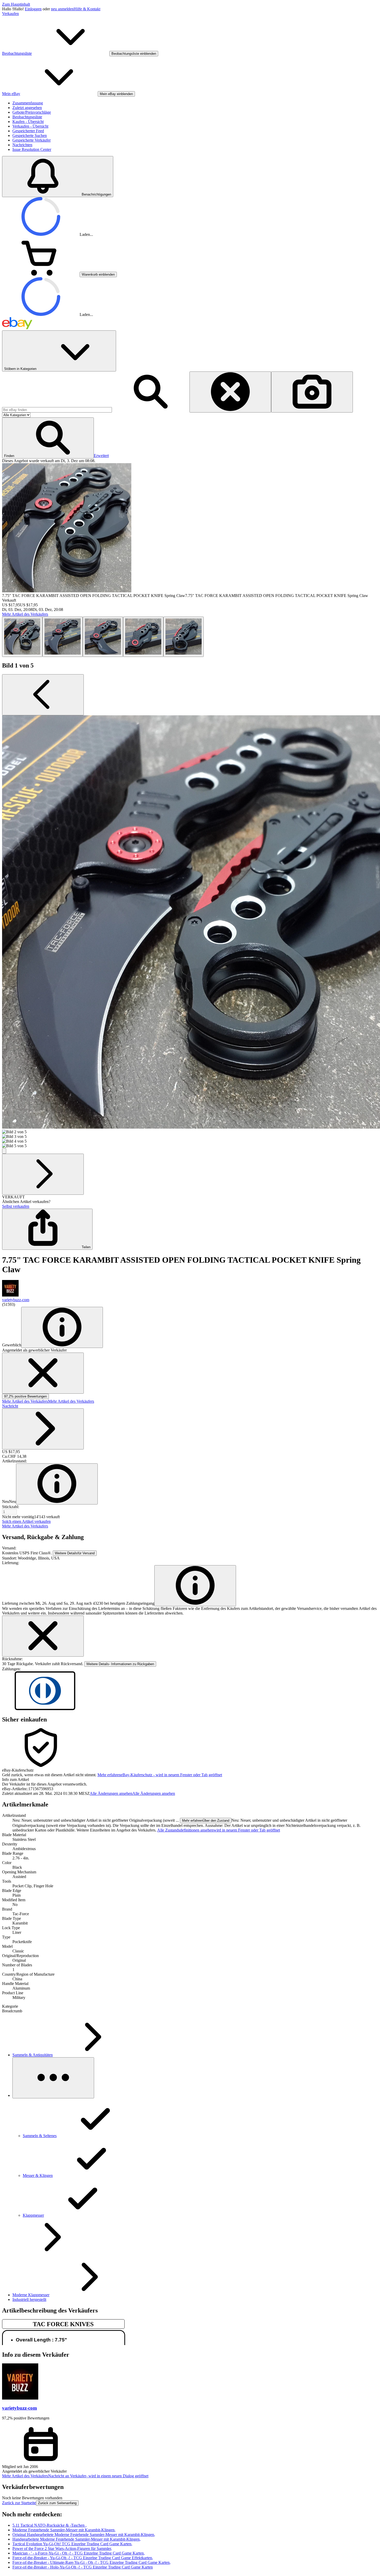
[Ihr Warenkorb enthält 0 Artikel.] (41, 274)
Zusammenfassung (28, 103)
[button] (48, 438)
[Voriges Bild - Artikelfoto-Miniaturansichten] (43, 695)
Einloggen (33, 9)
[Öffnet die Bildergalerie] (4, 1151)
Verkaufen (10, 14)
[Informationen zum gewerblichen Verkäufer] (62, 1327)
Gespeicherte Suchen (30, 135)
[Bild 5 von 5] (184, 637)
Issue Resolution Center (32, 149)
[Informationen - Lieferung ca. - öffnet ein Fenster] (195, 1586)
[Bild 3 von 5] (103, 637)
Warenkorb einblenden (98, 274)
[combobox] (57, 410)
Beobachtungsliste (27, 117)
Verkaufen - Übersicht (30, 126)
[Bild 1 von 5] (22, 637)
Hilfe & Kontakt (87, 9)
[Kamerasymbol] (312, 392)
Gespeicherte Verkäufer (32, 140)
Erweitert (101, 456)
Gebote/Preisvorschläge (32, 112)
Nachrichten (22, 145)
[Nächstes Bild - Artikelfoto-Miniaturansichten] (43, 1174)
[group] (190, 932)
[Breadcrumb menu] (53, 2078)
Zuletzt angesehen (27, 108)
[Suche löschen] (230, 392)
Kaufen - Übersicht (28, 122)
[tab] (190, 1780)
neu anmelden (62, 9)
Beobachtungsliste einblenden (134, 54)
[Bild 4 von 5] (143, 637)
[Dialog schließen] (43, 1636)
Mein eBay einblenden (116, 94)
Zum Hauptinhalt (16, 4)
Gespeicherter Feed (28, 131)
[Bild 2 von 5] (63, 637)
